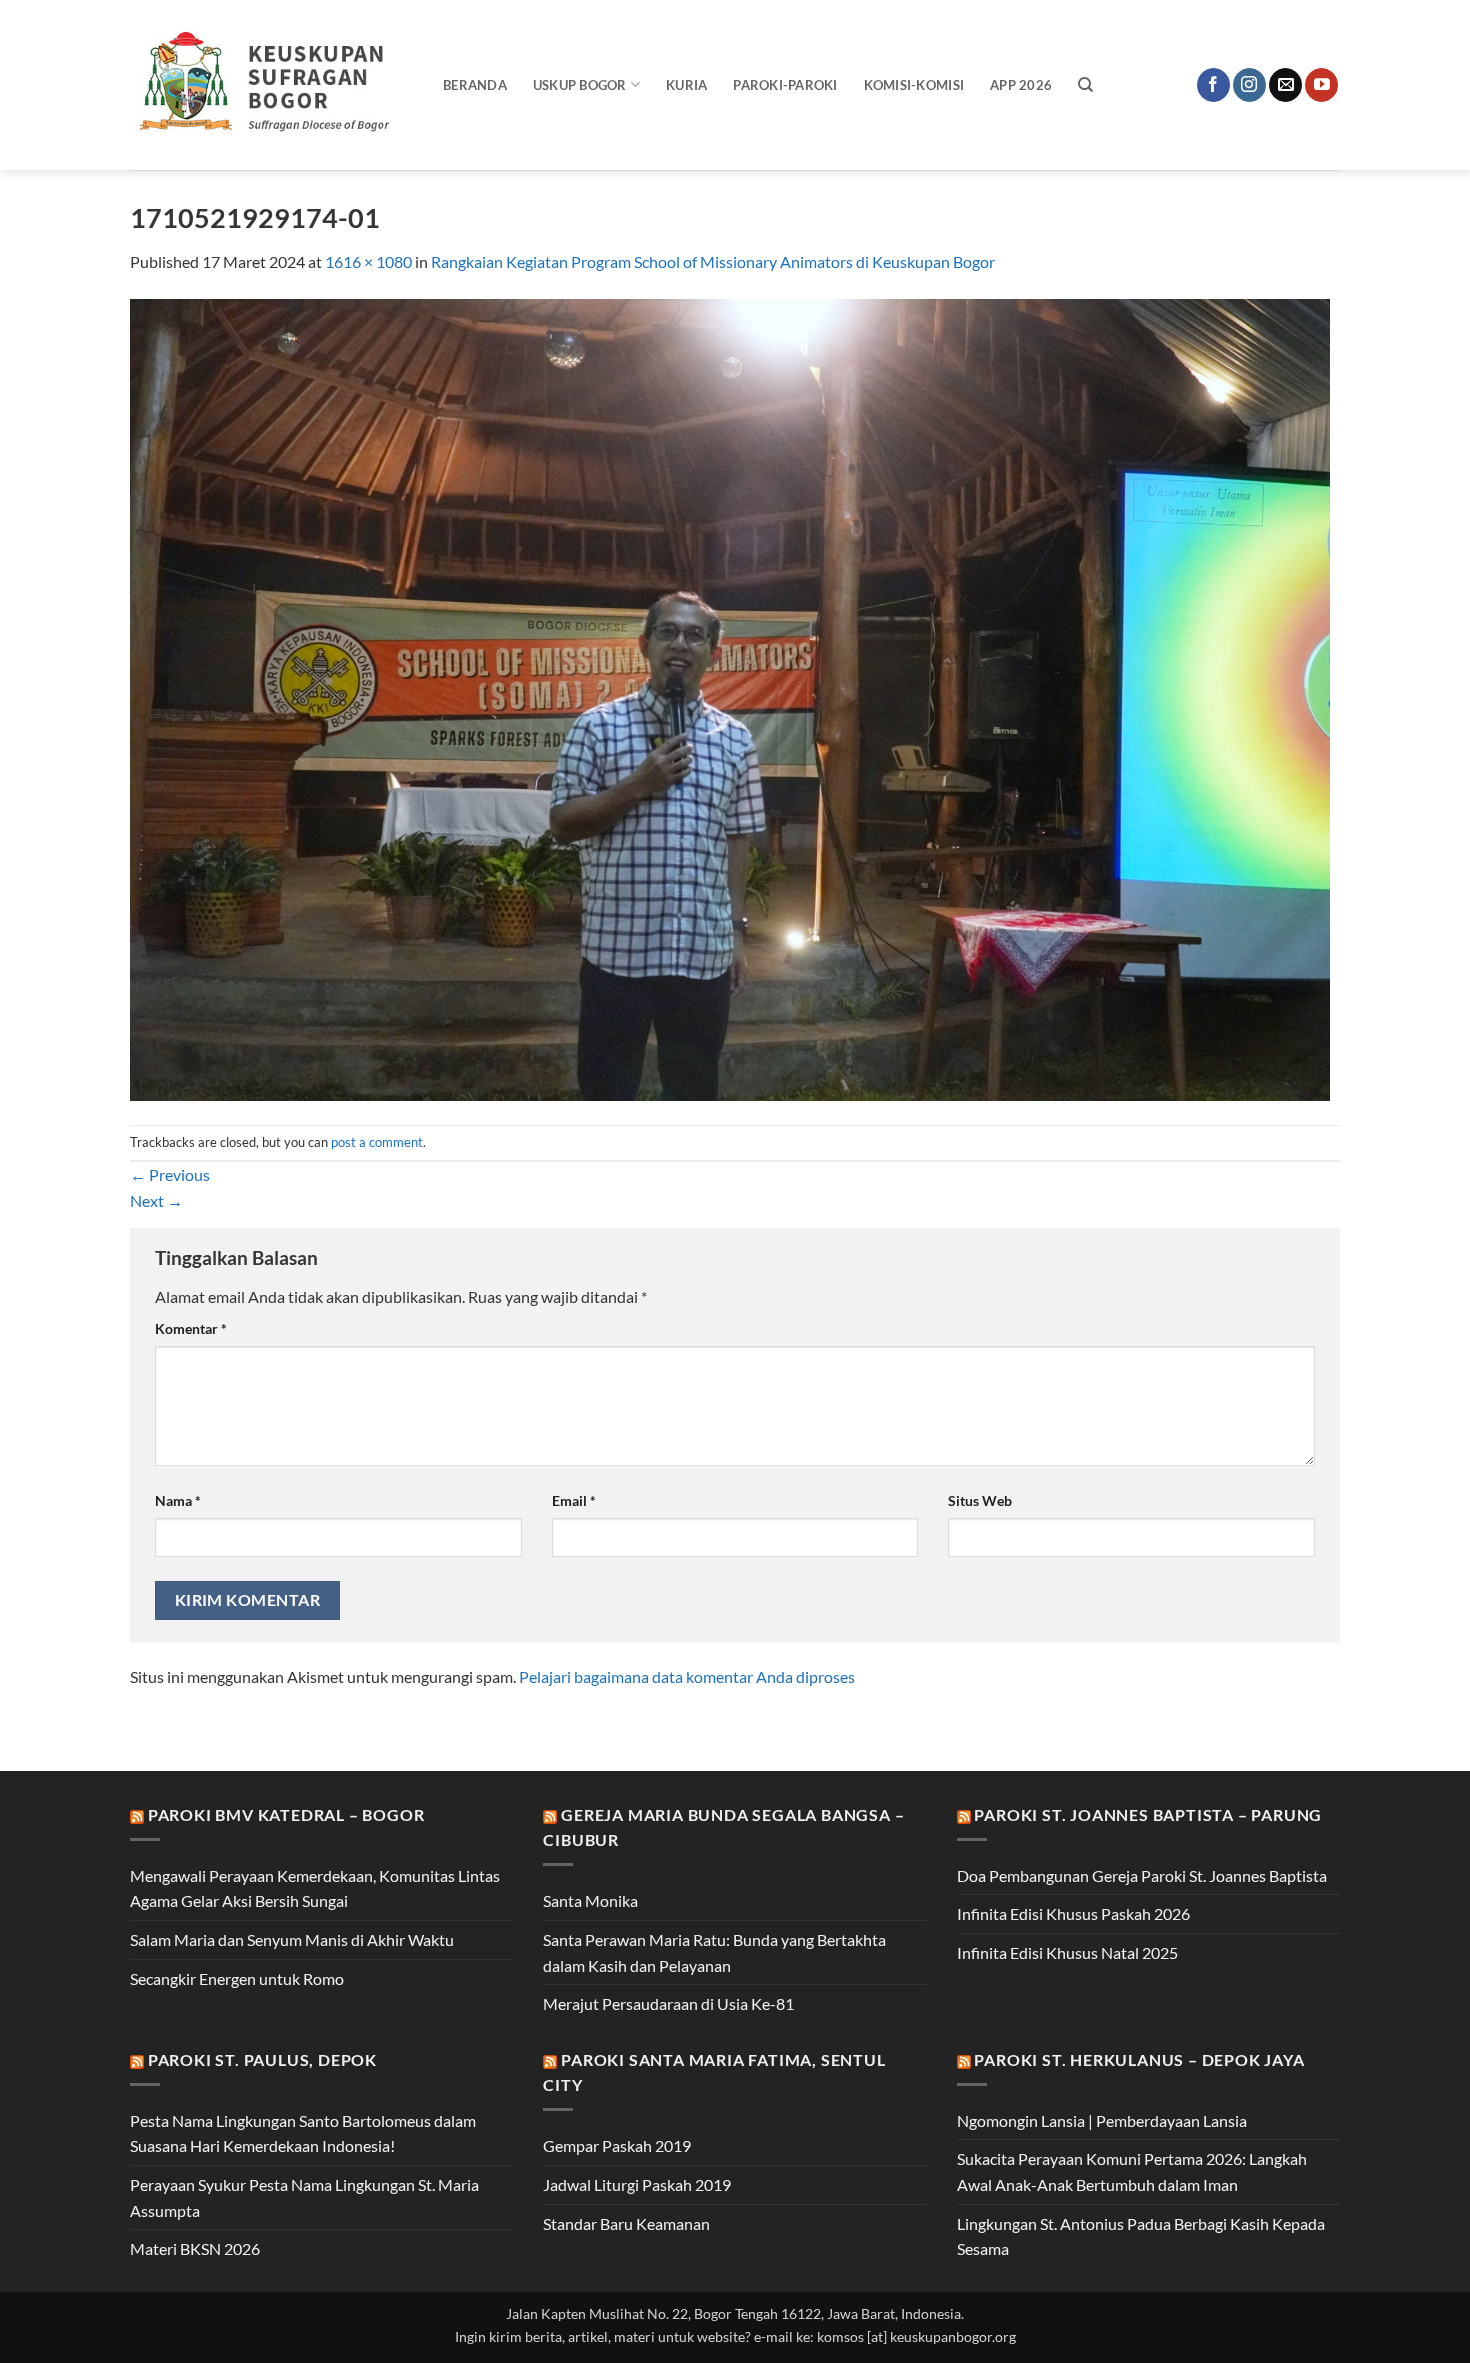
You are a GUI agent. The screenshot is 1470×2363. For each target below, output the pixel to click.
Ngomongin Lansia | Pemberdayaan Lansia (1102, 2120)
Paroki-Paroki (785, 85)
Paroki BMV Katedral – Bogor (286, 1814)
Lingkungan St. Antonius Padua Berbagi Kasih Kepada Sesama (1141, 2236)
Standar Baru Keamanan (626, 2223)
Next (156, 1200)
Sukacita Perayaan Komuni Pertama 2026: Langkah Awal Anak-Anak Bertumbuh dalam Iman (1132, 2171)
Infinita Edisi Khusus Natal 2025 (1067, 1952)
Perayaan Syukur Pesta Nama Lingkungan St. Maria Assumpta (304, 2197)
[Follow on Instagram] (1249, 85)
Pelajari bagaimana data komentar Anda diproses (687, 1676)
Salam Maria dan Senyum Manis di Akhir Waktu (292, 1939)
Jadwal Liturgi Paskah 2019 (637, 2184)
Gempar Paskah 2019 (617, 2145)
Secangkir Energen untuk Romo (237, 1978)
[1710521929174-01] (730, 697)
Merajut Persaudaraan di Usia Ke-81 (668, 2003)
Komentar (191, 1328)
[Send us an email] (1285, 85)
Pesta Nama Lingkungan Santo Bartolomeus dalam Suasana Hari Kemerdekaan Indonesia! (303, 2133)
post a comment (377, 1142)
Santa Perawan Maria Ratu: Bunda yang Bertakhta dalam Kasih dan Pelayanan (714, 1952)
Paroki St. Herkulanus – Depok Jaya (1139, 2059)
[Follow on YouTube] (1321, 85)
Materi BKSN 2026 (195, 2248)
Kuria (686, 85)
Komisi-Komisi (914, 85)
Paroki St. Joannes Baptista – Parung (1148, 1814)
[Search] (1085, 85)
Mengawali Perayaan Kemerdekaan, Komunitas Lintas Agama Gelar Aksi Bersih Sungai (315, 1888)
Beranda (475, 85)
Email (574, 1500)
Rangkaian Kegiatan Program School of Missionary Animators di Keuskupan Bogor (713, 261)
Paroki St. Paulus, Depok (262, 2059)
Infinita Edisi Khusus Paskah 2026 (1073, 1913)
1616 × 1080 (368, 261)
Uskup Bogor (580, 85)
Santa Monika (590, 1900)
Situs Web (980, 1500)
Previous (170, 1174)
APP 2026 (1021, 85)
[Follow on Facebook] (1213, 85)
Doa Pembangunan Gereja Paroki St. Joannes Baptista (1142, 1875)
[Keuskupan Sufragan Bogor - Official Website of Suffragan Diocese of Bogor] (271, 85)
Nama (178, 1500)
